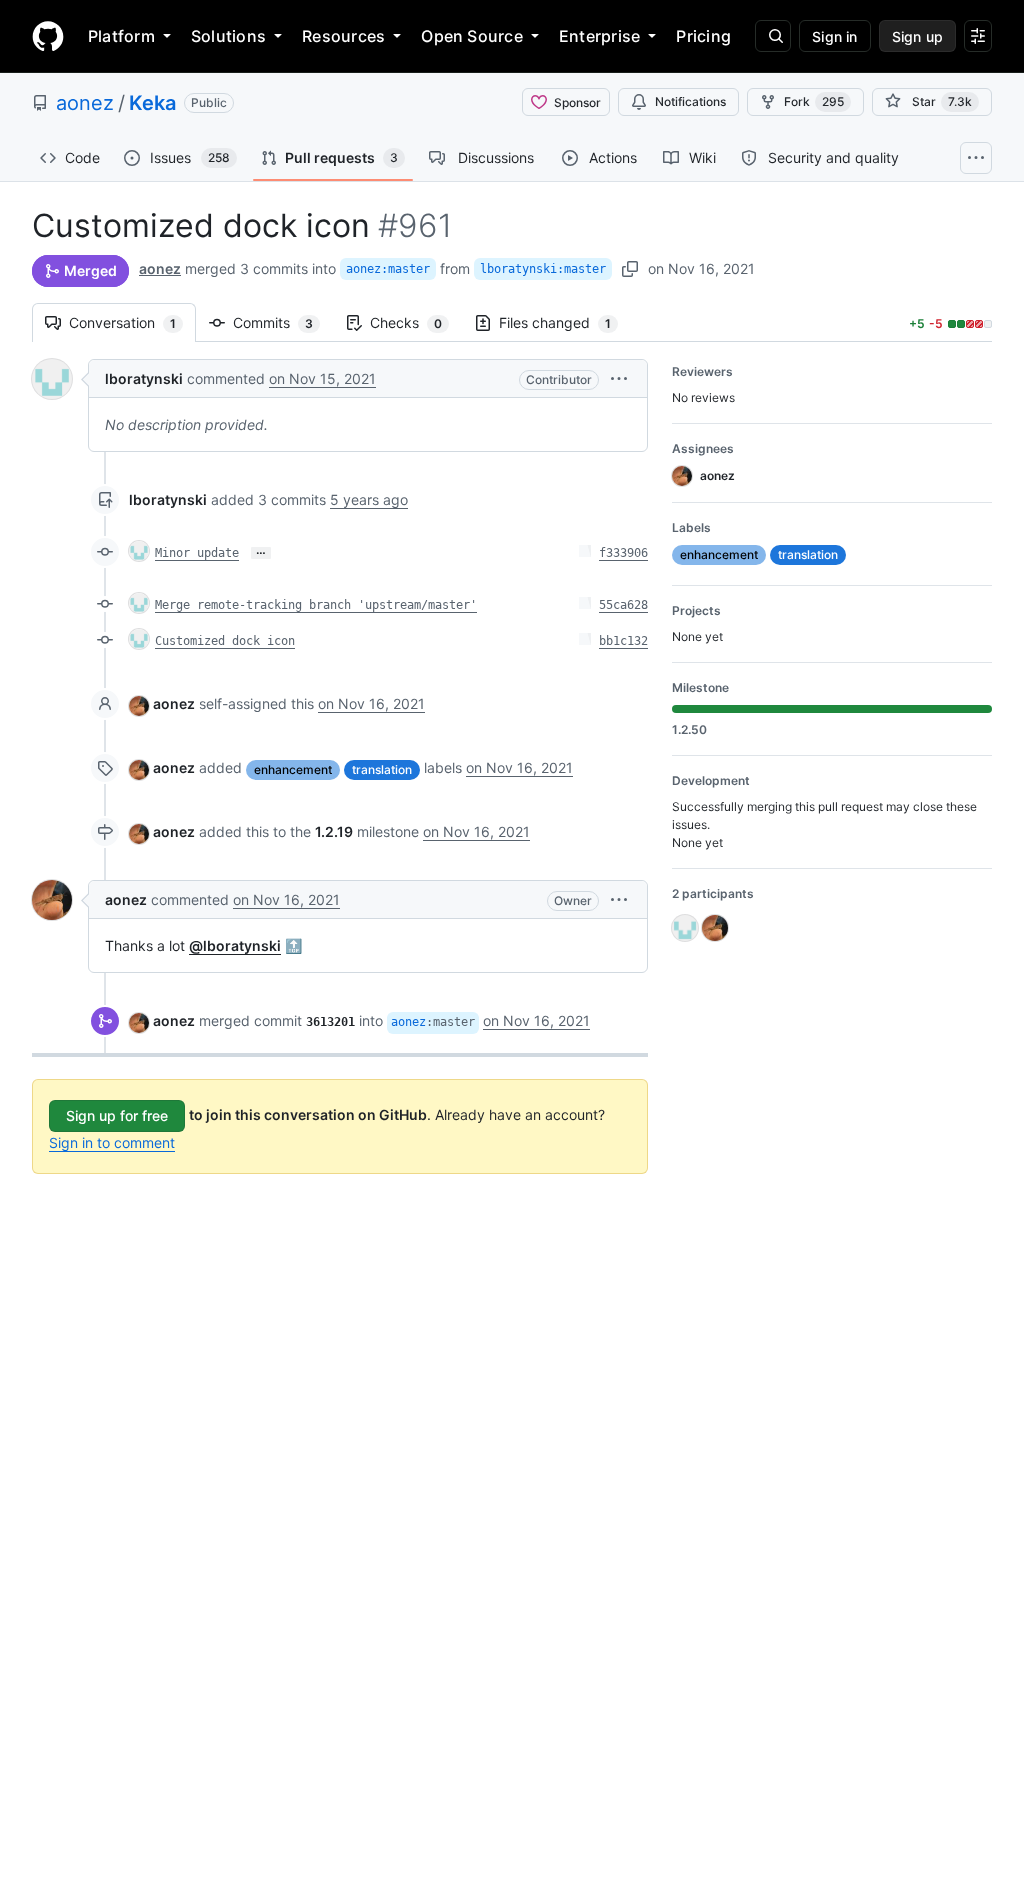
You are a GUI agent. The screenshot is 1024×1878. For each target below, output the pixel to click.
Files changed (565, 322)
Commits (283, 322)
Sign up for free (117, 1115)
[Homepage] (48, 36)
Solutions (228, 36)
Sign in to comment (112, 1142)
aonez (85, 103)
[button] (619, 378)
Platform (121, 36)
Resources (343, 36)
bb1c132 (623, 641)
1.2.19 (334, 831)
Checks (416, 322)
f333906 (623, 553)
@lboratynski (235, 945)
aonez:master (388, 269)
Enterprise (599, 36)
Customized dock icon (225, 641)
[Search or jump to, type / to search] (773, 36)
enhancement (293, 769)
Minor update (197, 553)
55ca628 (623, 605)
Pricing (703, 36)
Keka (152, 103)
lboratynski (144, 378)
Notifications (690, 101)
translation (382, 769)
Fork (814, 101)
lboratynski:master (543, 269)
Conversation (132, 322)
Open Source (472, 36)
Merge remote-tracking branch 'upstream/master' (316, 605)
